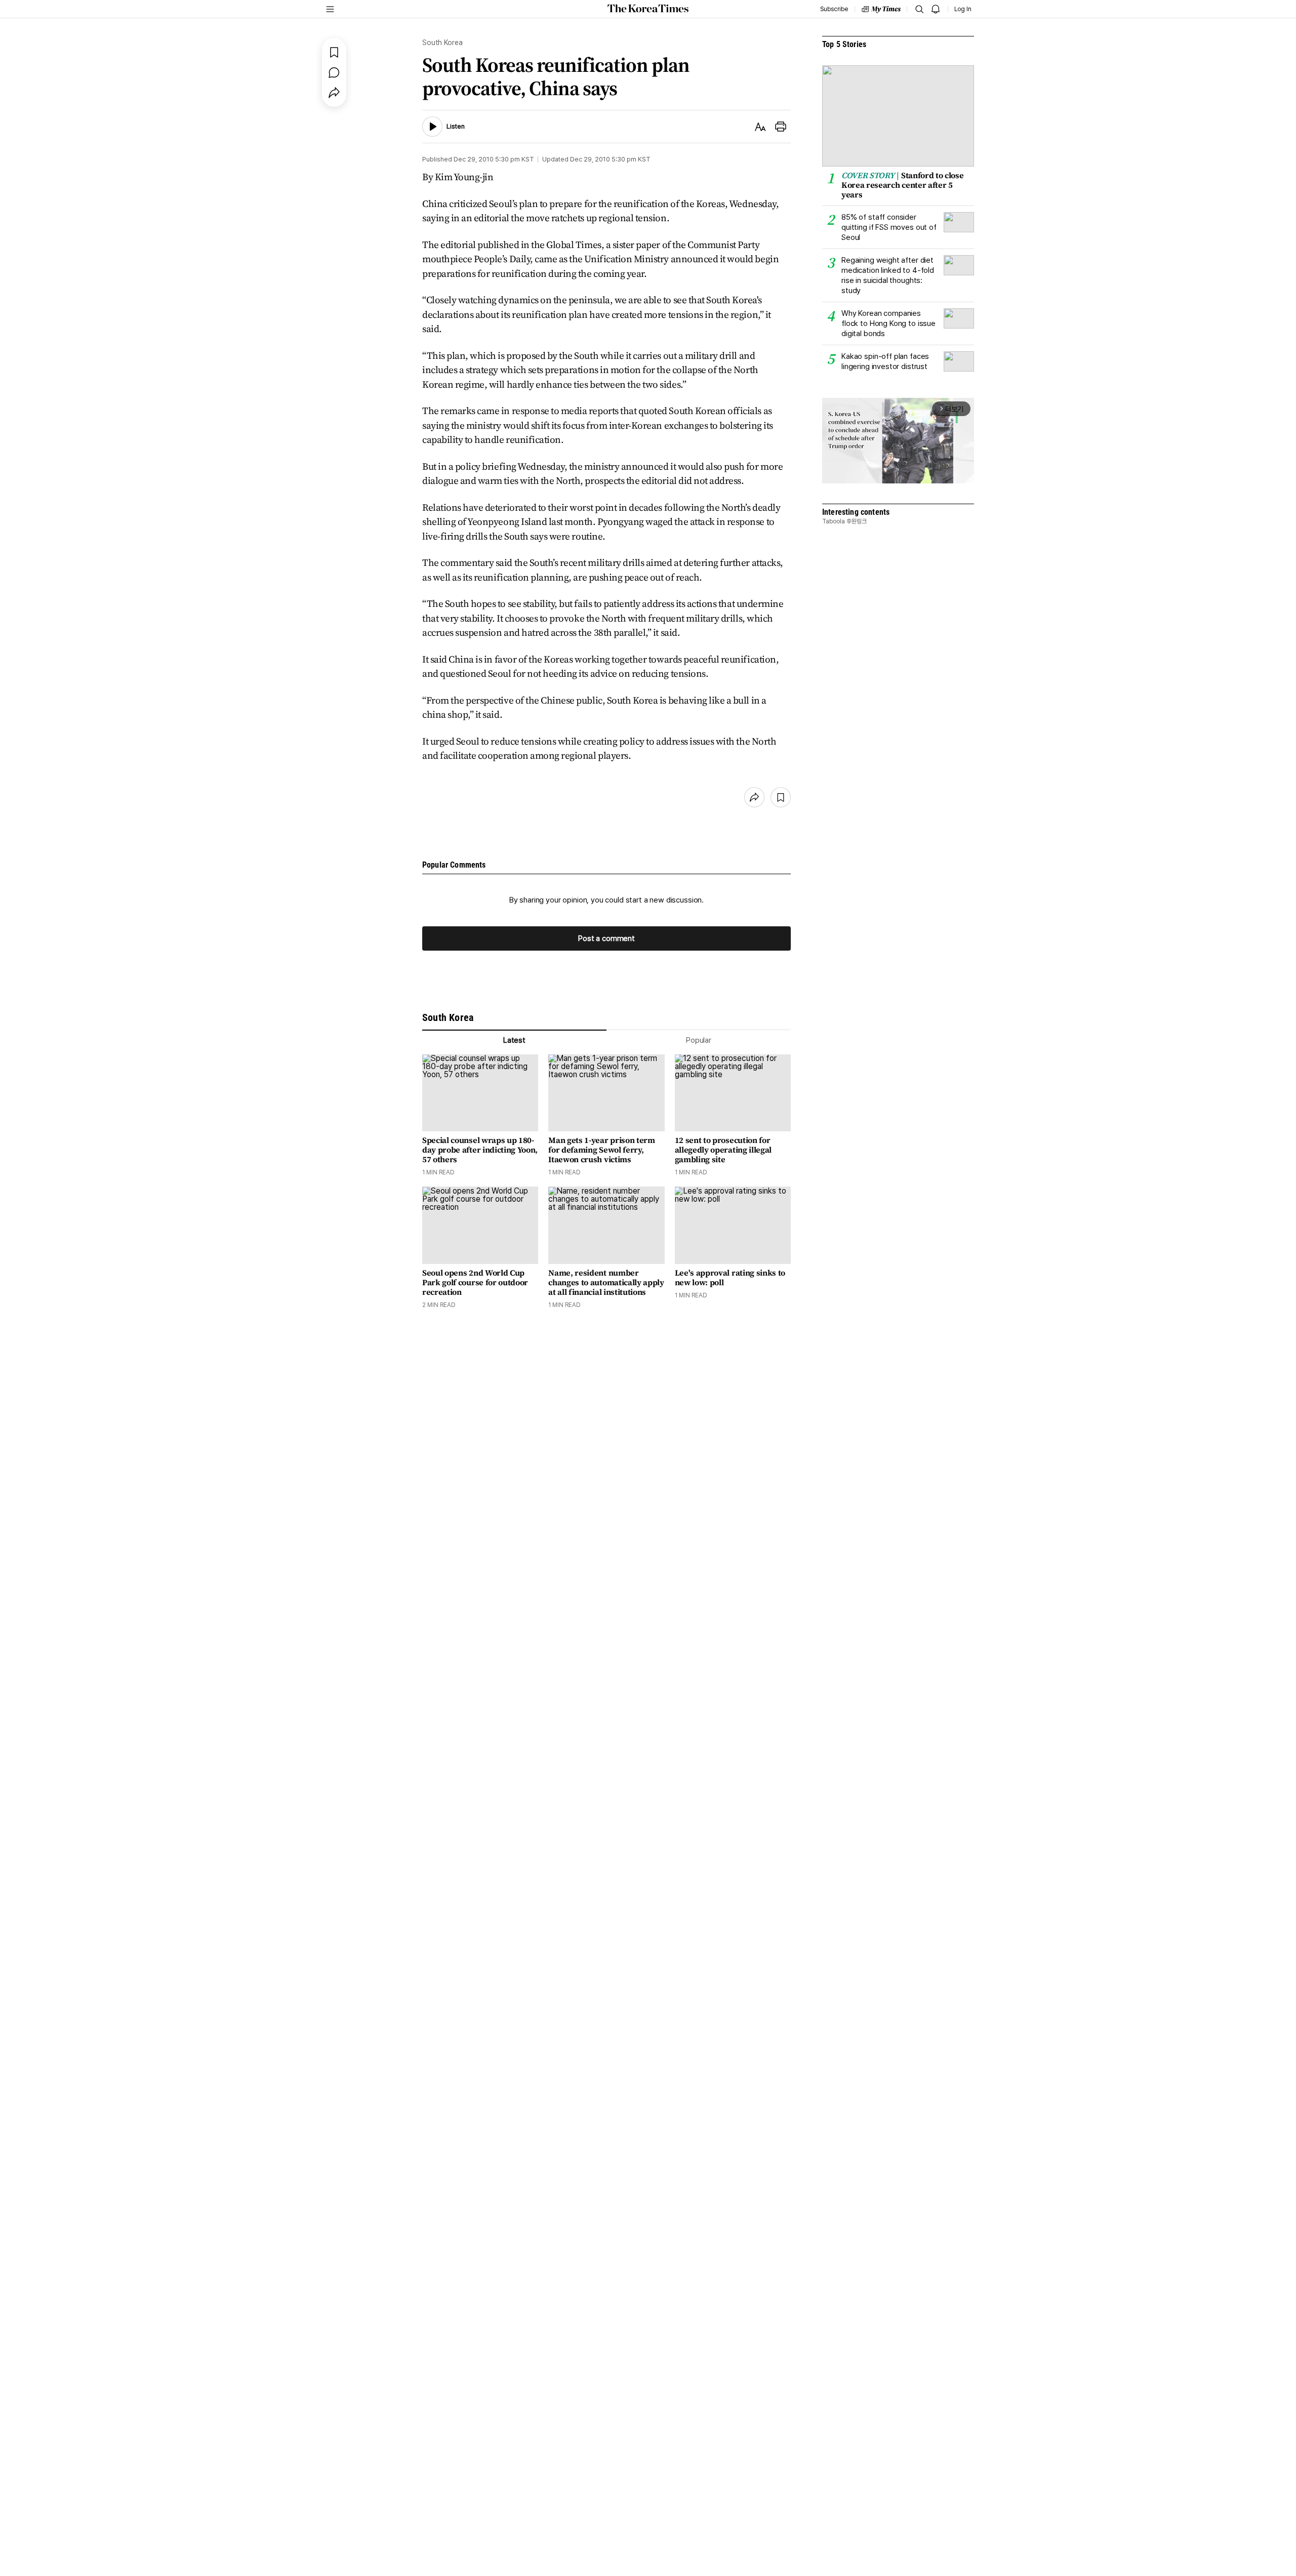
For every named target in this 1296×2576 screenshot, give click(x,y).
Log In (963, 9)
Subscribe (834, 9)
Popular (699, 1040)
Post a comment (606, 938)
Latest (514, 1040)
